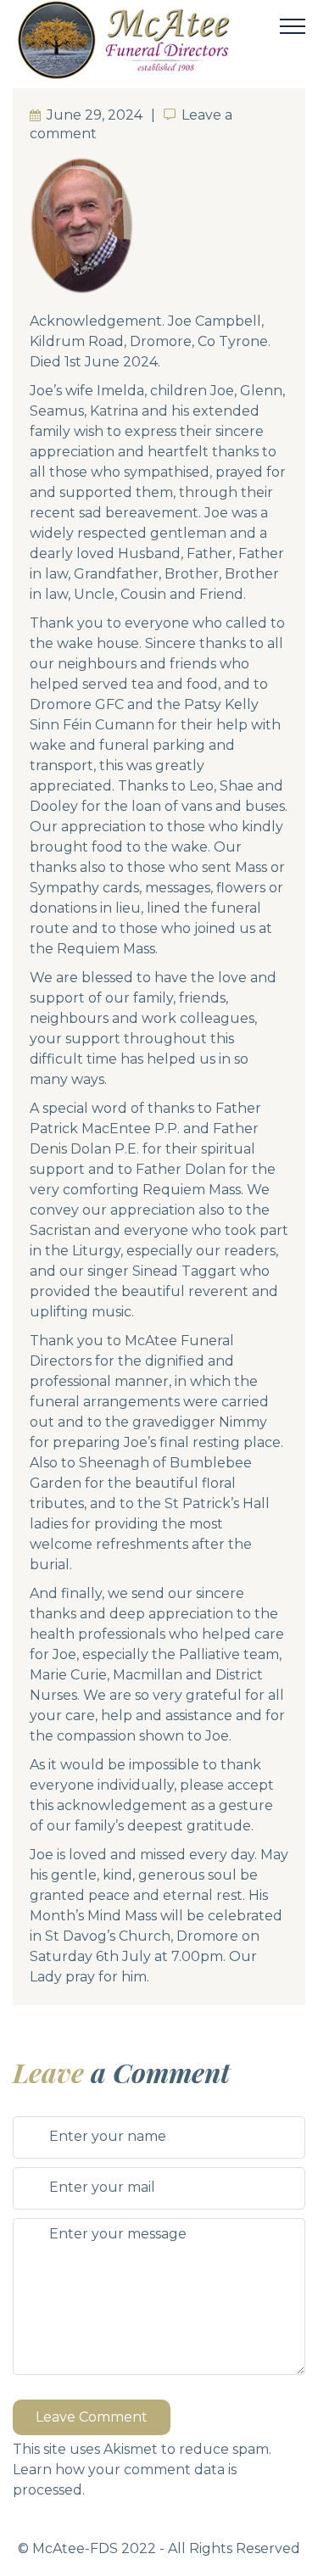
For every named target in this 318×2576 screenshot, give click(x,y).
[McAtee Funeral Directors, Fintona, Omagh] (146, 40)
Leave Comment (92, 2417)
